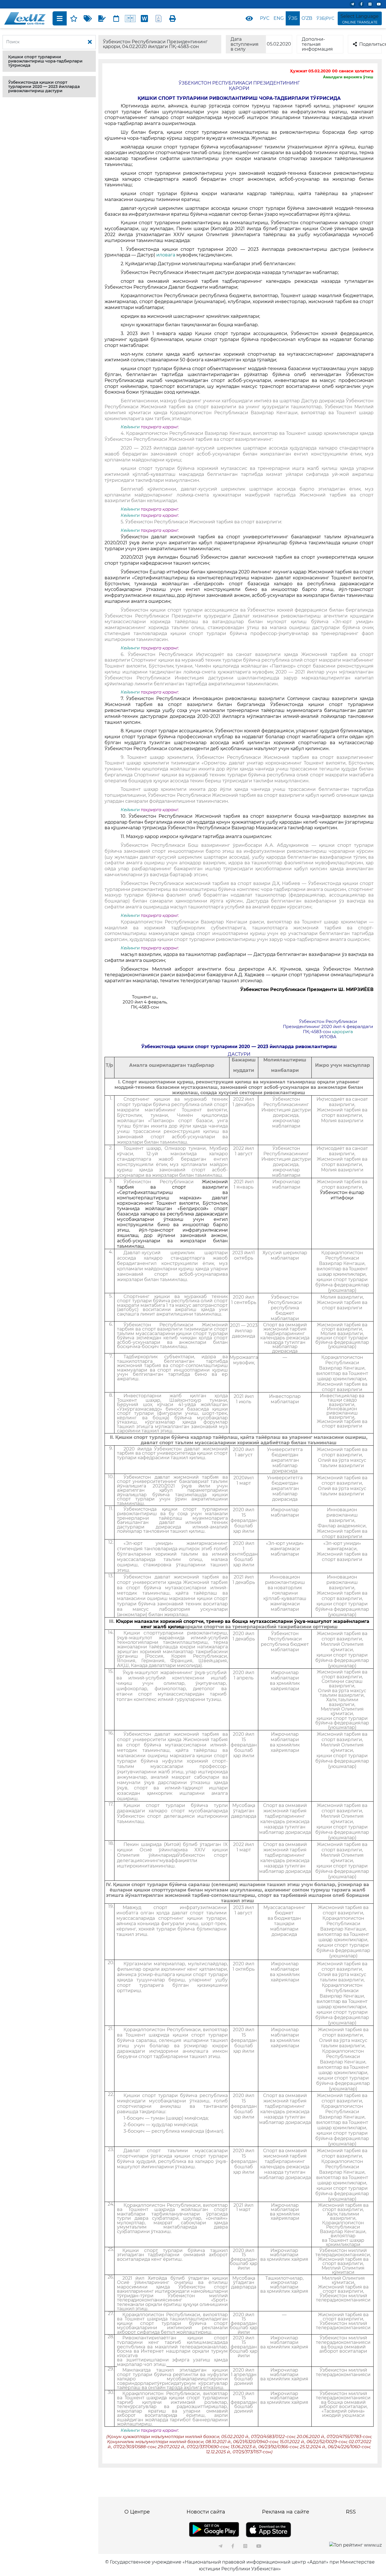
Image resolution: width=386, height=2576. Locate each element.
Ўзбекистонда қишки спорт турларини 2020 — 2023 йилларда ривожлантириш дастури (44, 87)
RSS (351, 2512)
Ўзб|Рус (325, 18)
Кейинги (130, 427)
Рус (265, 18)
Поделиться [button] (370, 44)
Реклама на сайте (286, 2512)
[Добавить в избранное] (74, 18)
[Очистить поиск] (90, 42)
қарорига (342, 1032)
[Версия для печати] (173, 18)
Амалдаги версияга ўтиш (348, 77)
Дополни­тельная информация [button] (317, 44)
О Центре (137, 2512)
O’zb (307, 18)
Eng (279, 18)
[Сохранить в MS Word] (144, 18)
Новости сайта (206, 2512)
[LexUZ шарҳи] (102, 18)
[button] (49, 61)
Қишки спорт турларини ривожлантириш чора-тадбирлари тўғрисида (45, 61)
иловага (166, 255)
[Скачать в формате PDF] (159, 18)
